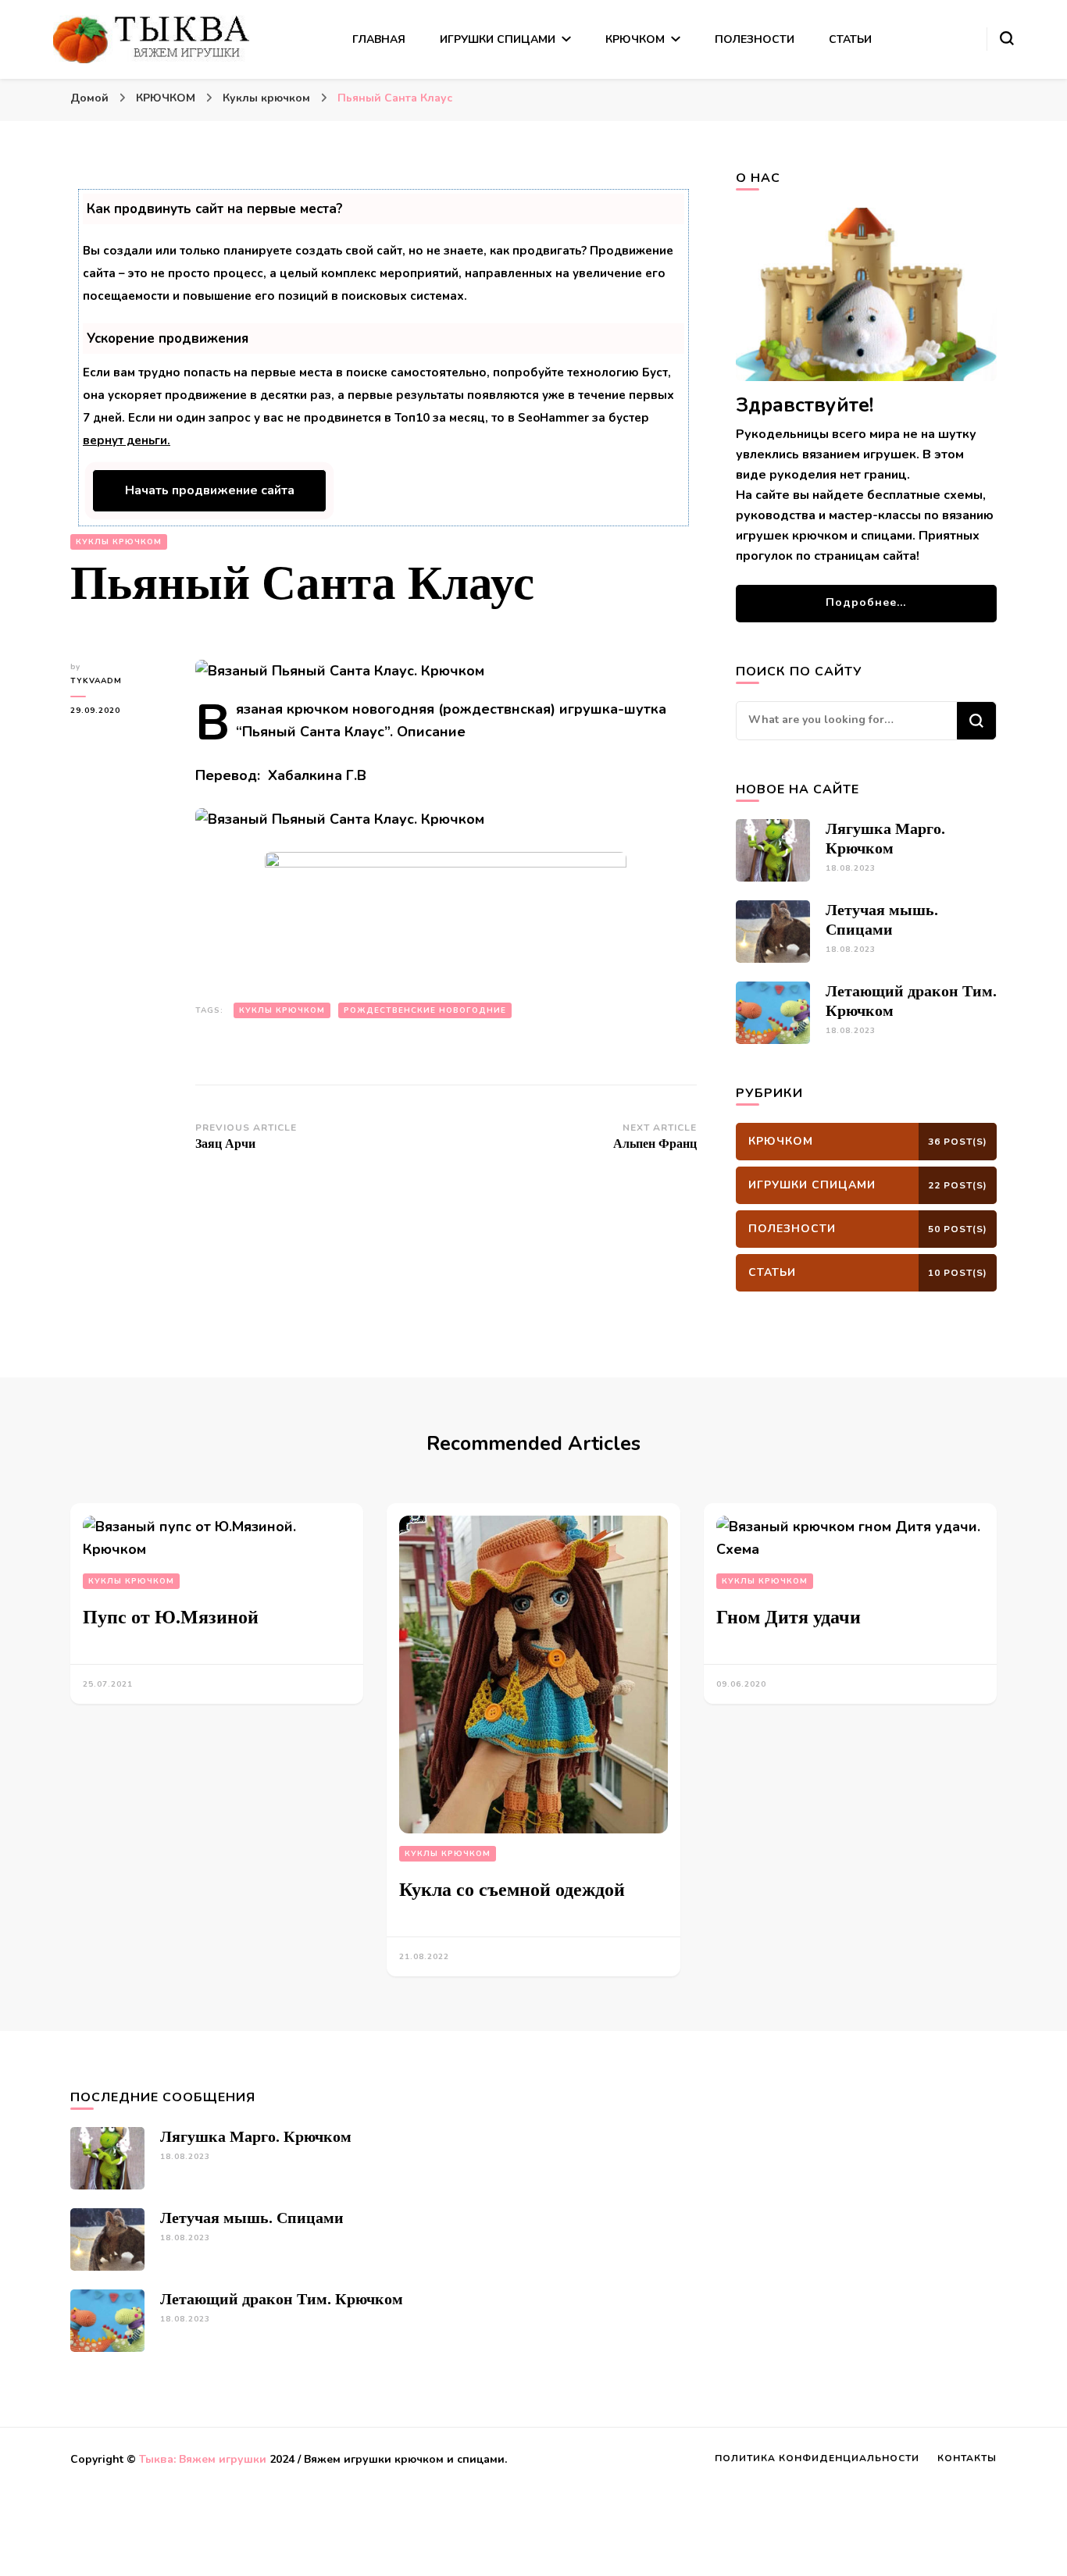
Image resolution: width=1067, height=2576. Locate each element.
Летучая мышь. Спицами (252, 2218)
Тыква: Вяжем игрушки (203, 2459)
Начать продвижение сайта (210, 490)
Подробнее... (866, 602)
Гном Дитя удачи (789, 1617)
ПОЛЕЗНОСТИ (755, 39)
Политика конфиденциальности (817, 2458)
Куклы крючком (119, 542)
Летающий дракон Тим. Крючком (282, 2299)
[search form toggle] (1007, 38)
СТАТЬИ (850, 39)
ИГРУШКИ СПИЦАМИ (498, 39)
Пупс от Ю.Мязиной (171, 1617)
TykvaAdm (96, 681)
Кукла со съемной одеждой (512, 1890)
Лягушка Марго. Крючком (256, 2136)
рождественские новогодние (425, 1010)
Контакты (967, 2458)
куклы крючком (282, 1010)
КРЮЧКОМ (635, 39)
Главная (379, 39)
